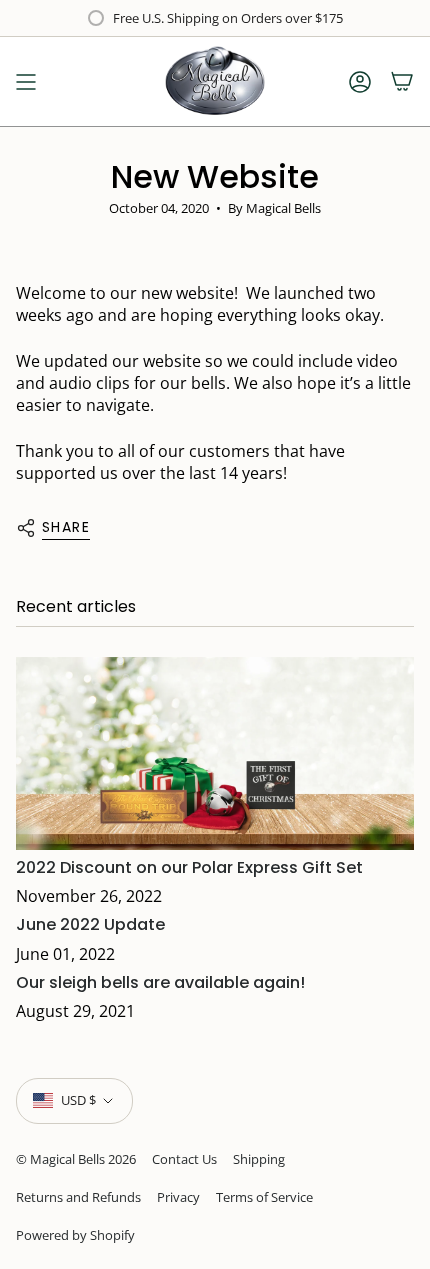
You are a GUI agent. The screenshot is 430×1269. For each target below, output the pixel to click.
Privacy (178, 1197)
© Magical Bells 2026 (76, 1159)
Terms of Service (264, 1197)
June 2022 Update (90, 924)
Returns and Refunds (78, 1197)
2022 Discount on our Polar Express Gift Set (189, 867)
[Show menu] (26, 81)
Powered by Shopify (75, 1235)
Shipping (259, 1159)
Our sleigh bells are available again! (160, 982)
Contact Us (184, 1159)
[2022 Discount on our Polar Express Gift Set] (215, 753)
